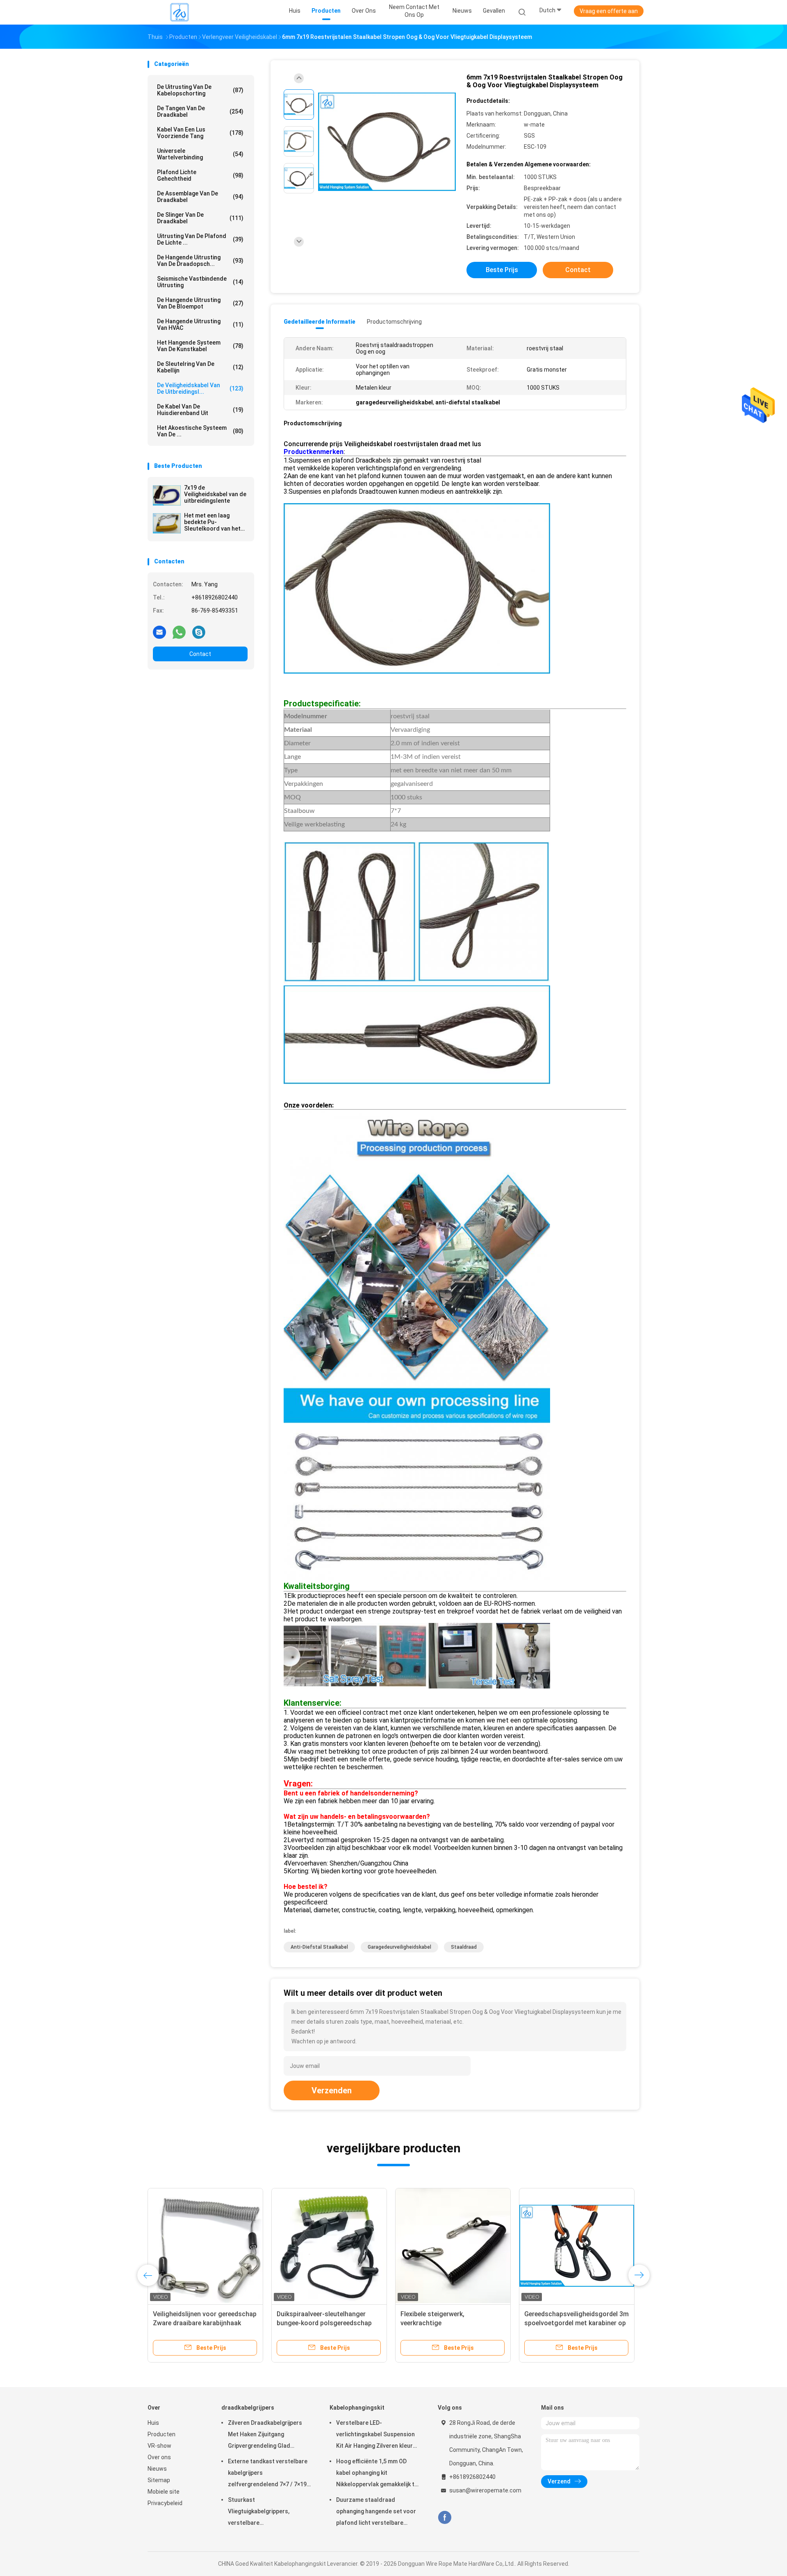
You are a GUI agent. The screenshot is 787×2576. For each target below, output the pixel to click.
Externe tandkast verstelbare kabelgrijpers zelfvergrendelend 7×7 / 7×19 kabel (268, 2474)
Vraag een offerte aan (609, 11)
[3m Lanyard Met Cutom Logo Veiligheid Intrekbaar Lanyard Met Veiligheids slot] (453, 2246)
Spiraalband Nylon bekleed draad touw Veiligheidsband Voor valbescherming (573, 2323)
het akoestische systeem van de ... (200, 431)
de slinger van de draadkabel (200, 218)
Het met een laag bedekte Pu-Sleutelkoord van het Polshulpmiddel (212, 522)
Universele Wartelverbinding (200, 154)
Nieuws (157, 2469)
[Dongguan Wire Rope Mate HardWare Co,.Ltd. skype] (199, 632)
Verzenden (332, 2090)
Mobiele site (164, 2492)
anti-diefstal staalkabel (319, 1947)
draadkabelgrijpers (248, 2408)
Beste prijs (502, 270)
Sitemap (159, 2480)
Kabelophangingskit (357, 2408)
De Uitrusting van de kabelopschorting (200, 90)
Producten (161, 2434)
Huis (153, 2423)
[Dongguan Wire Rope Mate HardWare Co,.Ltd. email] (159, 632)
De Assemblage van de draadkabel (200, 197)
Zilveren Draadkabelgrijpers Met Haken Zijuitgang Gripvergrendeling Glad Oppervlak (265, 2435)
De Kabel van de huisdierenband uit (200, 410)
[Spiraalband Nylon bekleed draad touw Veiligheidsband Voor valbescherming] (577, 2246)
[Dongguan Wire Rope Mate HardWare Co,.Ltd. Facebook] (445, 2518)
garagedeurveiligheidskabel (399, 1947)
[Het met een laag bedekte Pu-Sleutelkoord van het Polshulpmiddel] (167, 523)
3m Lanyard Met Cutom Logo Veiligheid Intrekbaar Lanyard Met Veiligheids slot (451, 2323)
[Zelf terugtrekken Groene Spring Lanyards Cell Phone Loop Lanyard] (205, 2246)
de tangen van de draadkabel (200, 111)
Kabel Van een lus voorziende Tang (200, 133)
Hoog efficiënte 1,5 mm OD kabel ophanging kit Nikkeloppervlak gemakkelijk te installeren (377, 2474)
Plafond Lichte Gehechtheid (200, 175)
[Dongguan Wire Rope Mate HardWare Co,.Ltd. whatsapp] (179, 632)
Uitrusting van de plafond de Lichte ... (200, 239)
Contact (200, 654)
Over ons (159, 2457)
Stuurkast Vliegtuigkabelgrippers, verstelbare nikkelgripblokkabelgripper (263, 2512)
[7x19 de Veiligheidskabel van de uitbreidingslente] (167, 495)
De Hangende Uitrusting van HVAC (200, 325)
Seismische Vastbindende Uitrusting (200, 282)
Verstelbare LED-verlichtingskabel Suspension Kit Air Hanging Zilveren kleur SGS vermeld (375, 2435)
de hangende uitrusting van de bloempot (200, 303)
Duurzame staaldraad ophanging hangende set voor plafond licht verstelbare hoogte (376, 2512)
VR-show (159, 2446)
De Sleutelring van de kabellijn (200, 367)
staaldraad (464, 1947)
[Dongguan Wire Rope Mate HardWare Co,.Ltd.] (180, 12)
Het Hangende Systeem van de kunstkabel (200, 346)
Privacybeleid (165, 2503)
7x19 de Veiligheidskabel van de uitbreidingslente (215, 494)
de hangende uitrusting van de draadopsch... (200, 261)
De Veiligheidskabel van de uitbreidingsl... (200, 388)
